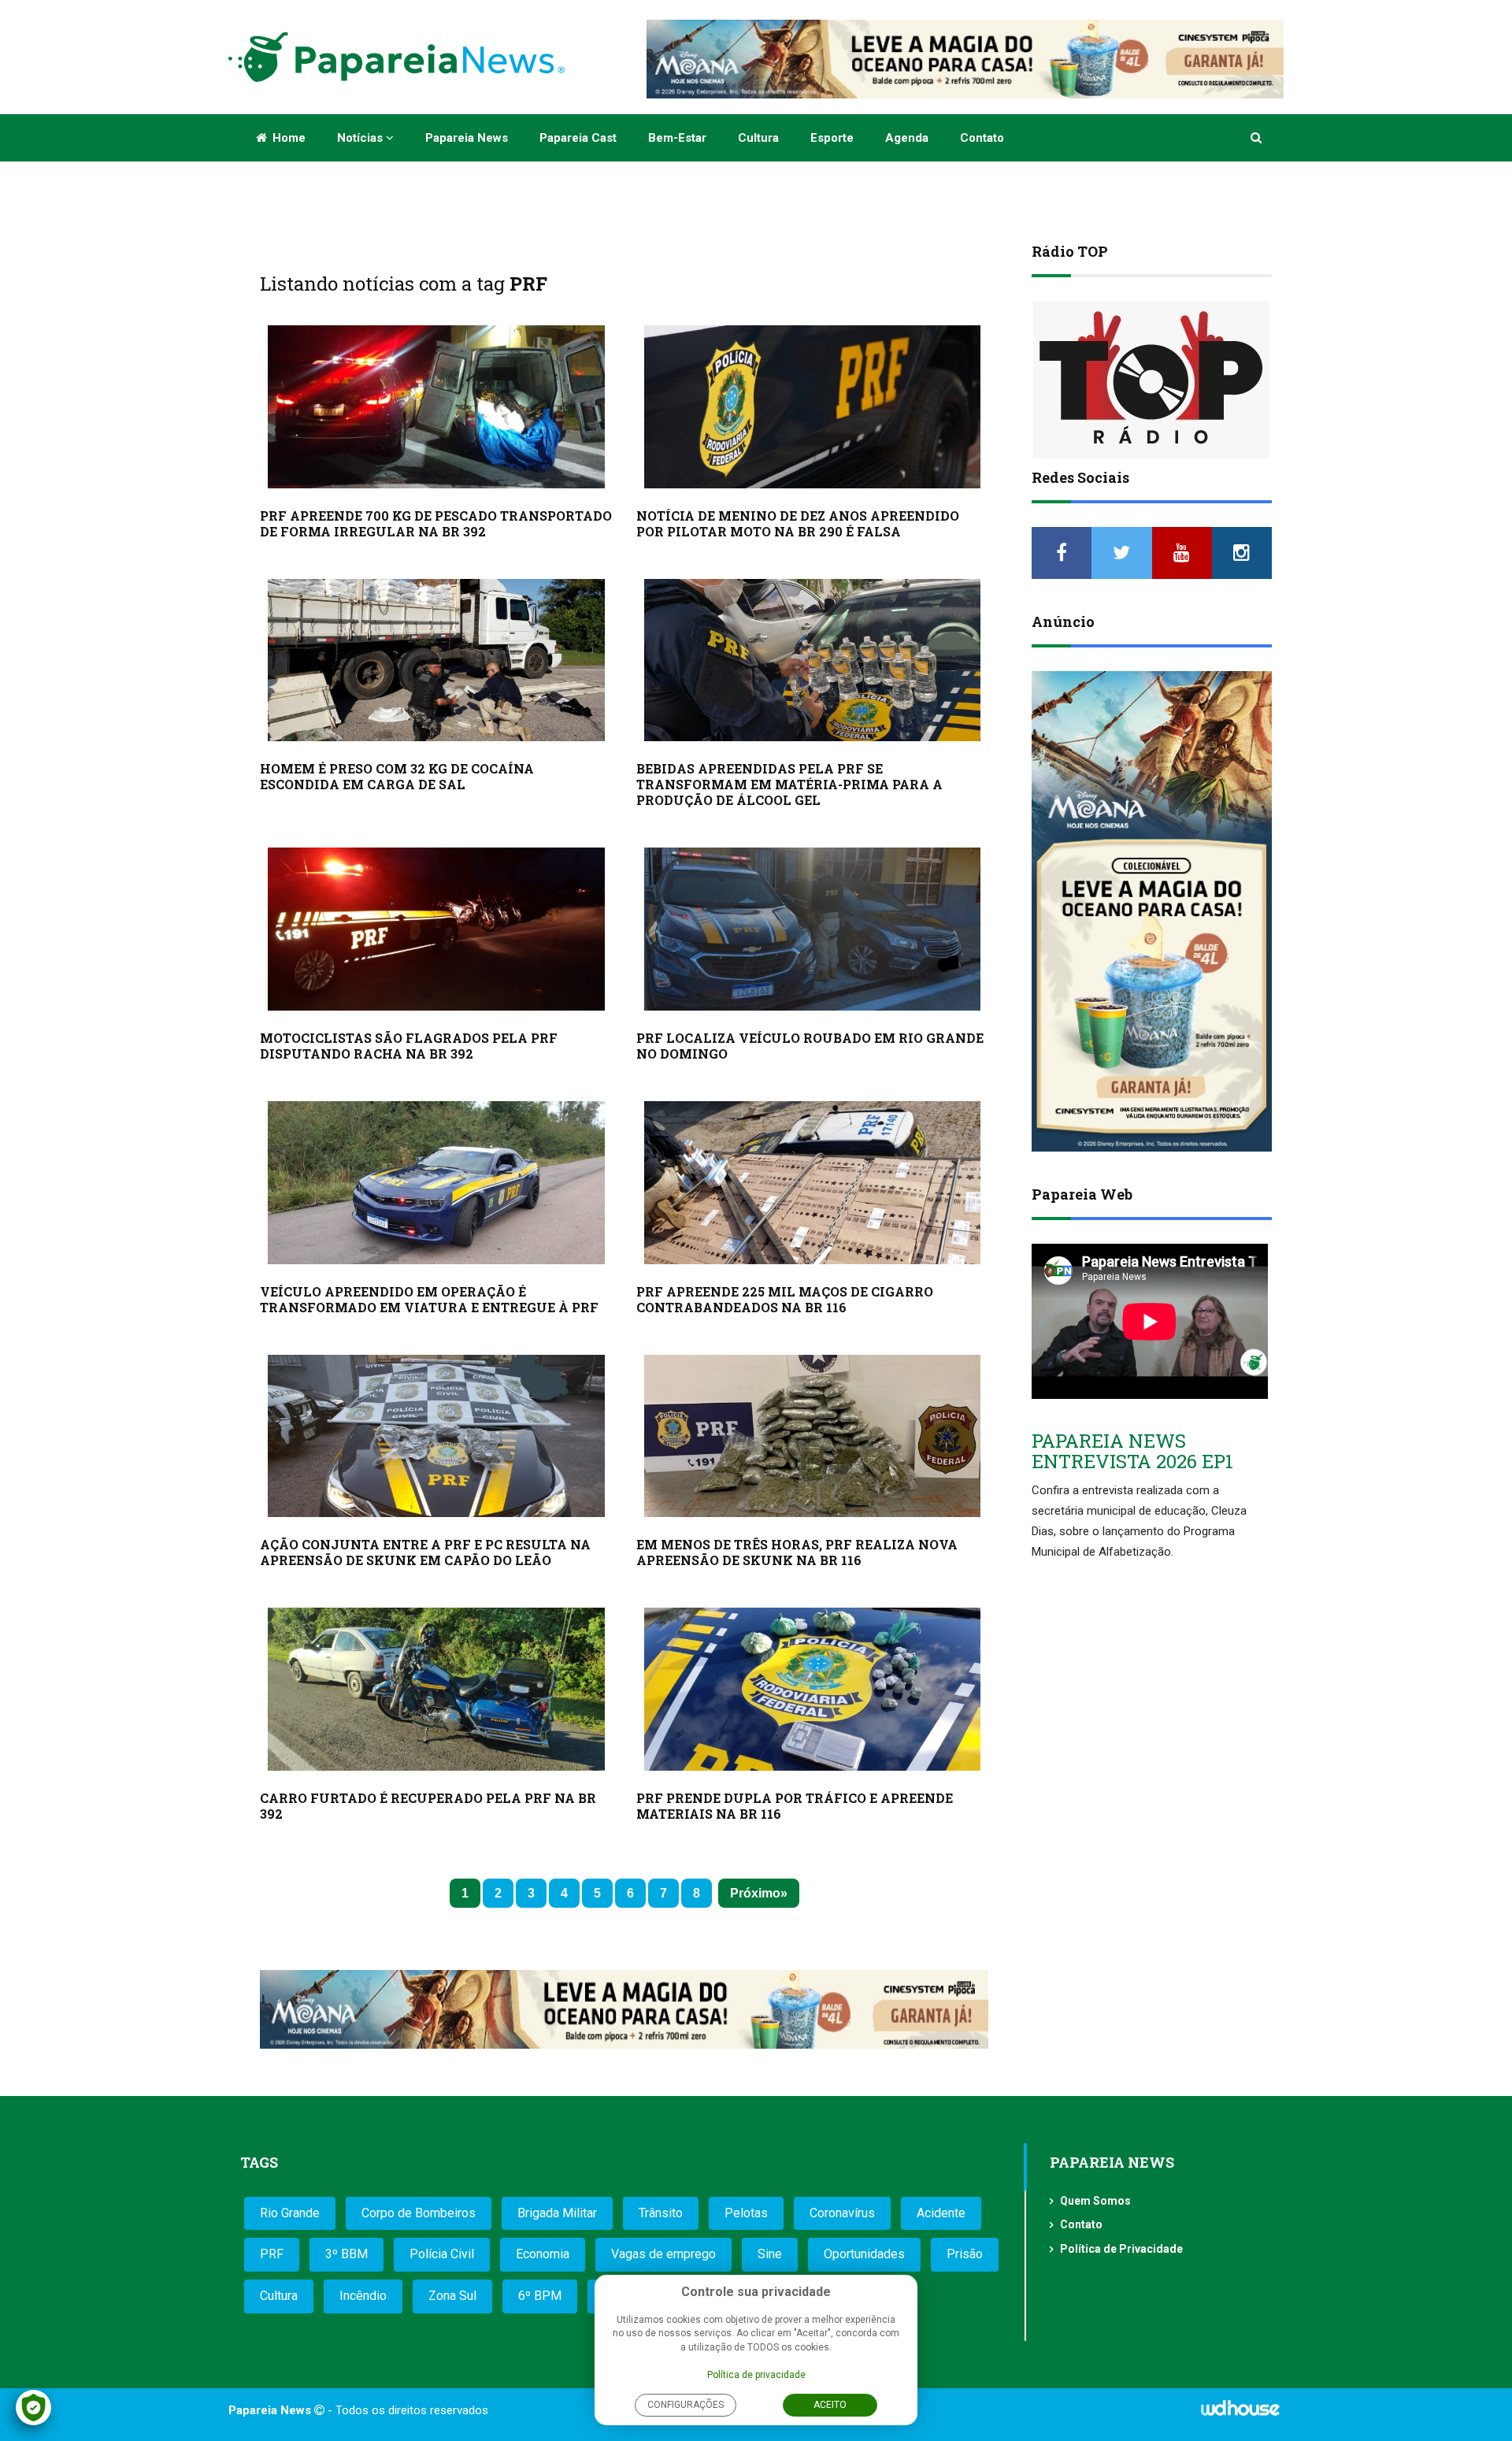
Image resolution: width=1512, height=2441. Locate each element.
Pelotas (746, 2213)
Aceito (830, 2405)
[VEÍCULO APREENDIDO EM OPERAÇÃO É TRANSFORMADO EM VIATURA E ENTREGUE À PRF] (436, 1183)
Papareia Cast (578, 138)
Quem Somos (1095, 2201)
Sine (770, 2254)
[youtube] (1182, 553)
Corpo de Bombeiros (419, 2213)
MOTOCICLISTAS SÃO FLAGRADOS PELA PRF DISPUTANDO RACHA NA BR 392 (409, 1046)
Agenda (907, 138)
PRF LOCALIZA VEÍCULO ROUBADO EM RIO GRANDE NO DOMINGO (810, 1046)
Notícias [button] (361, 138)
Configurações (686, 2405)
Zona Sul (452, 2296)
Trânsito (661, 2213)
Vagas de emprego (663, 2254)
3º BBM (346, 2254)
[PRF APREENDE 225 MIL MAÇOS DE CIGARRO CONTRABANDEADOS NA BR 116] (813, 1183)
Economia (543, 2254)
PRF (272, 2254)
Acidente (941, 2213)
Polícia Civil (442, 2254)
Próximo (755, 1893)
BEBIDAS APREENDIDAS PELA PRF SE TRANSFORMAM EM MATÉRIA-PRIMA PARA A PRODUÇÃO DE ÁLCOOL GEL (789, 784)
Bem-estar (677, 138)
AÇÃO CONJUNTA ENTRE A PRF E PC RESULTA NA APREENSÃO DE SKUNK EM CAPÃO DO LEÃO (425, 1552)
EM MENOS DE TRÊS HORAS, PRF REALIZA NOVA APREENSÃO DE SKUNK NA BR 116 (797, 1552)
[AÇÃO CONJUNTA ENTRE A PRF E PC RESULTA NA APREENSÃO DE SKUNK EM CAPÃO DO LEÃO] (436, 1436)
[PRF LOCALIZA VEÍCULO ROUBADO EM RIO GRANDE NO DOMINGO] (813, 929)
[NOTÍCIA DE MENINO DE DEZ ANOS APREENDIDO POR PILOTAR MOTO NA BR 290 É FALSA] (813, 407)
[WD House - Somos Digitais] (1240, 2413)
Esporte (832, 138)
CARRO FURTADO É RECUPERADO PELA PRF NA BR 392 (428, 1806)
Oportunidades (864, 2254)
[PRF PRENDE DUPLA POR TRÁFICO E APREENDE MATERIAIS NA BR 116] (813, 1689)
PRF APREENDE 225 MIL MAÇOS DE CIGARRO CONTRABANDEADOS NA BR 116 (785, 1299)
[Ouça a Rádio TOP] (1152, 380)
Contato (982, 138)
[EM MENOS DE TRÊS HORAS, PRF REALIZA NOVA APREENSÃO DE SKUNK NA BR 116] (813, 1436)
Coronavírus (842, 2213)
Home (287, 138)
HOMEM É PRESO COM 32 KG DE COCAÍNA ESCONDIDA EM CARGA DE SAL (397, 776)
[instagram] (1242, 553)
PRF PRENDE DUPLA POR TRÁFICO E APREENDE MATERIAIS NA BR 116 (795, 1806)
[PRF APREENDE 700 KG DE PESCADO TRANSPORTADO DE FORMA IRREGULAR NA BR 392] (436, 407)
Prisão (965, 2254)
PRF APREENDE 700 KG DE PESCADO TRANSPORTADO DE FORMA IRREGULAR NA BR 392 (436, 523)
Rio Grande (290, 2213)
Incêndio (363, 2296)
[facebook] (1062, 553)
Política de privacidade (756, 2375)
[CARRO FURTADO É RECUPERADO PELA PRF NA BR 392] (436, 1689)
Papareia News (467, 138)
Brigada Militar (557, 2213)
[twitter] (1121, 553)
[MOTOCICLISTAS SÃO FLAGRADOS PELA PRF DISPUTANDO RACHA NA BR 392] (436, 929)
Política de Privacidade (1121, 2249)
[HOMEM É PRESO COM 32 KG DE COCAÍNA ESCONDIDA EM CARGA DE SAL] (436, 660)
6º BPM (540, 2296)
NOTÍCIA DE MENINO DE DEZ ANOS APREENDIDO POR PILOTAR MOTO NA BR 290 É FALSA (798, 523)
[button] (1257, 138)
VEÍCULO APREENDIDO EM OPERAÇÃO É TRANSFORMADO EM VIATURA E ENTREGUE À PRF (429, 1299)
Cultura (758, 138)
